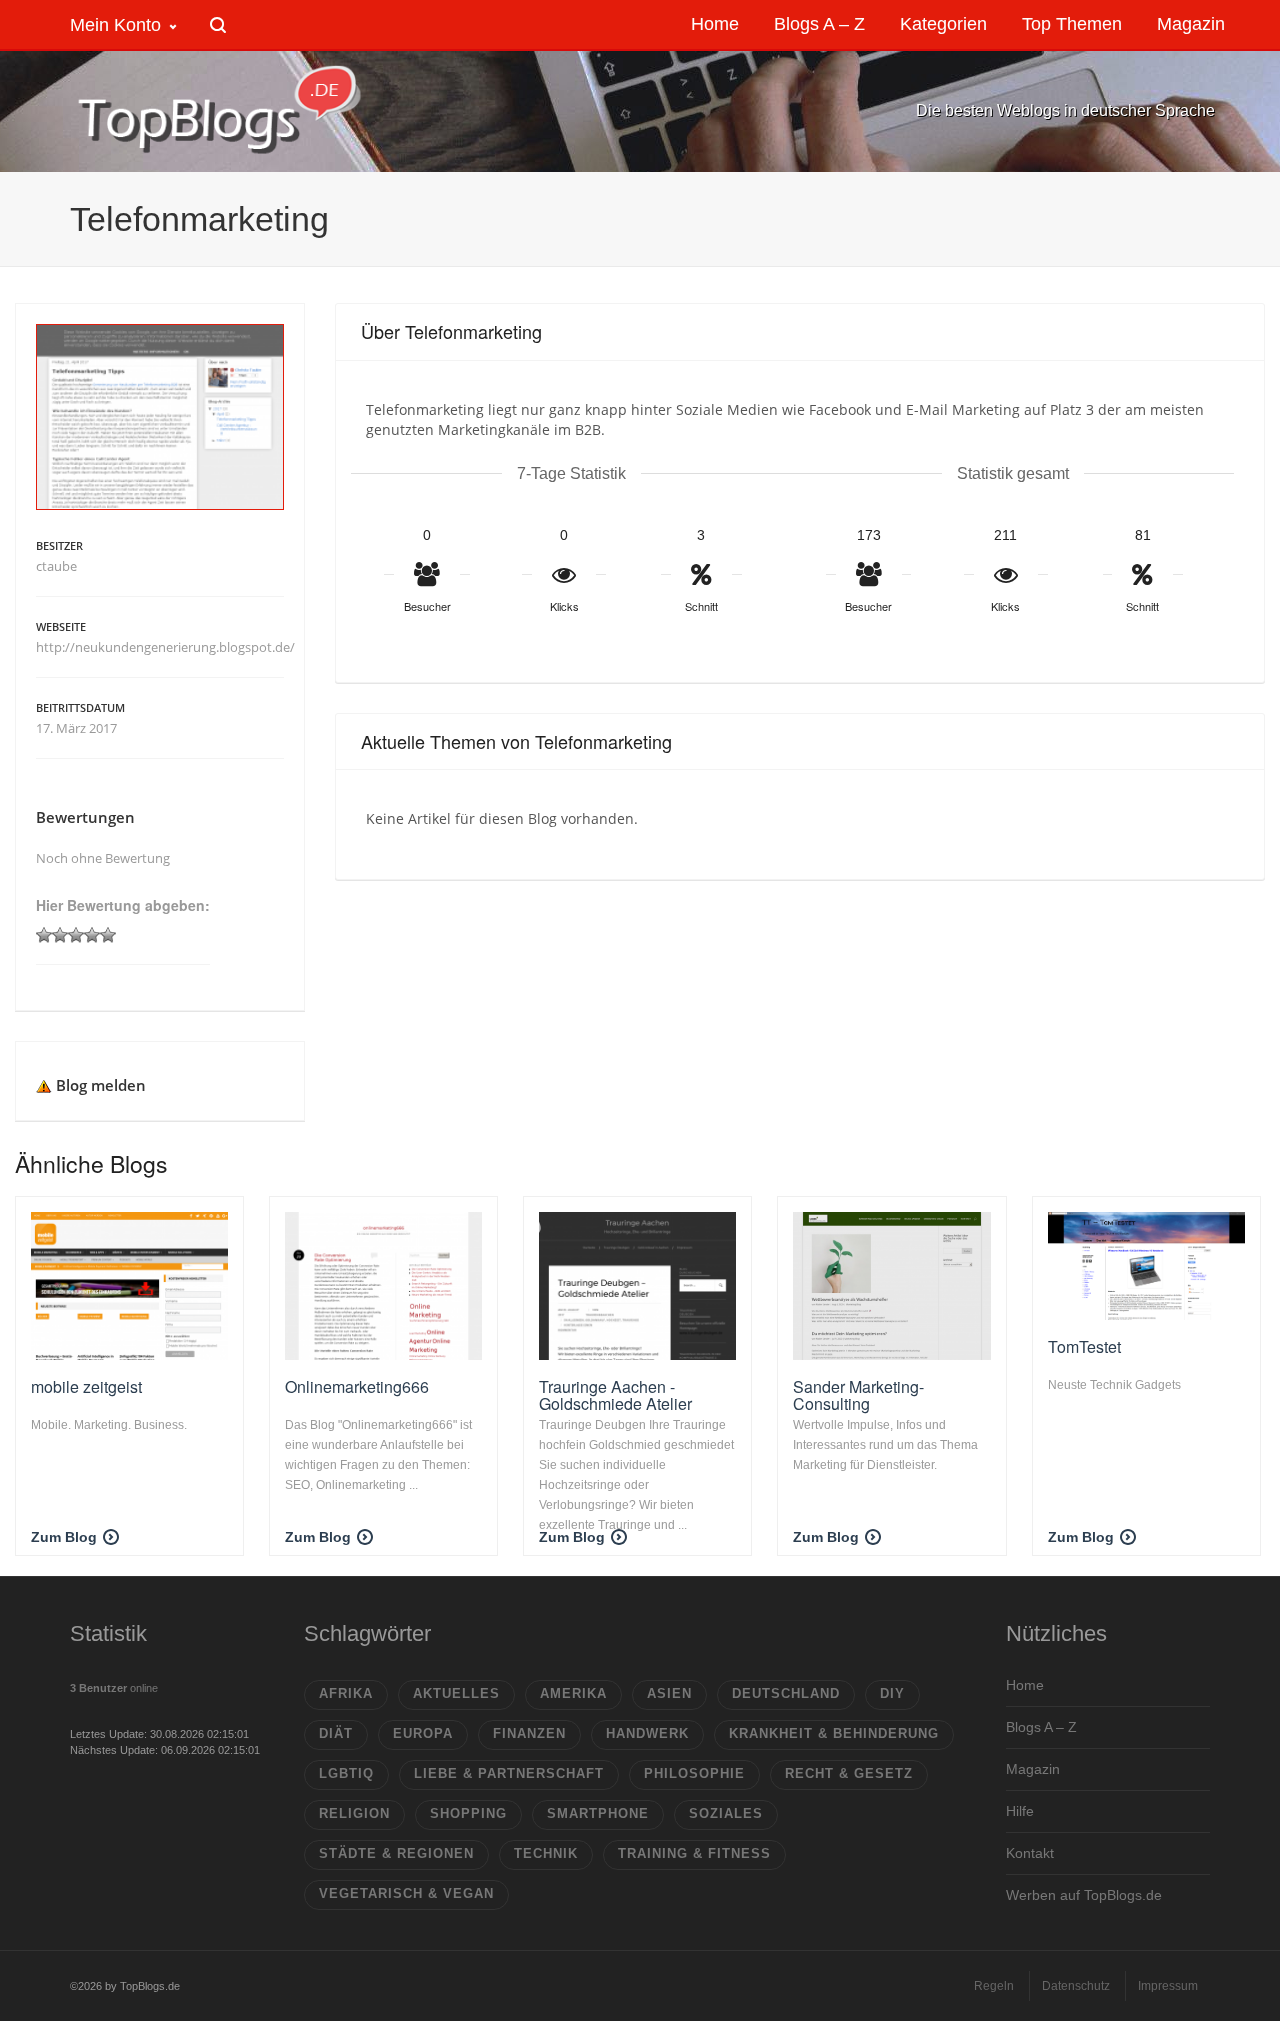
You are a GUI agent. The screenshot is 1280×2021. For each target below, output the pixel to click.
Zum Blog (64, 1537)
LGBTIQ (346, 1773)
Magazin (1033, 1769)
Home (1025, 1685)
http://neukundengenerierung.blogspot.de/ (165, 647)
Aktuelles (456, 1693)
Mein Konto (115, 25)
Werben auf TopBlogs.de (1084, 1895)
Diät (336, 1733)
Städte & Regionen (396, 1853)
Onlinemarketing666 (357, 1386)
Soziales (726, 1813)
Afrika (346, 1693)
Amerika (573, 1693)
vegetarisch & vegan (406, 1893)
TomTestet (1084, 1346)
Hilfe (1020, 1811)
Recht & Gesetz (849, 1773)
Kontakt (1030, 1853)
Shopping (468, 1813)
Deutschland (786, 1693)
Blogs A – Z (1041, 1727)
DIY (892, 1693)
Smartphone (598, 1813)
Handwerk (647, 1733)
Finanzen (529, 1733)
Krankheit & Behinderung (834, 1733)
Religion (354, 1813)
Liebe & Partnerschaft (509, 1773)
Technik (546, 1853)
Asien (669, 1693)
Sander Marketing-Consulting (858, 1395)
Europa (423, 1733)
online (114, 1688)
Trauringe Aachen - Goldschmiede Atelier (615, 1395)
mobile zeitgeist (86, 1386)
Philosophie (694, 1773)
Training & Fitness (694, 1853)
